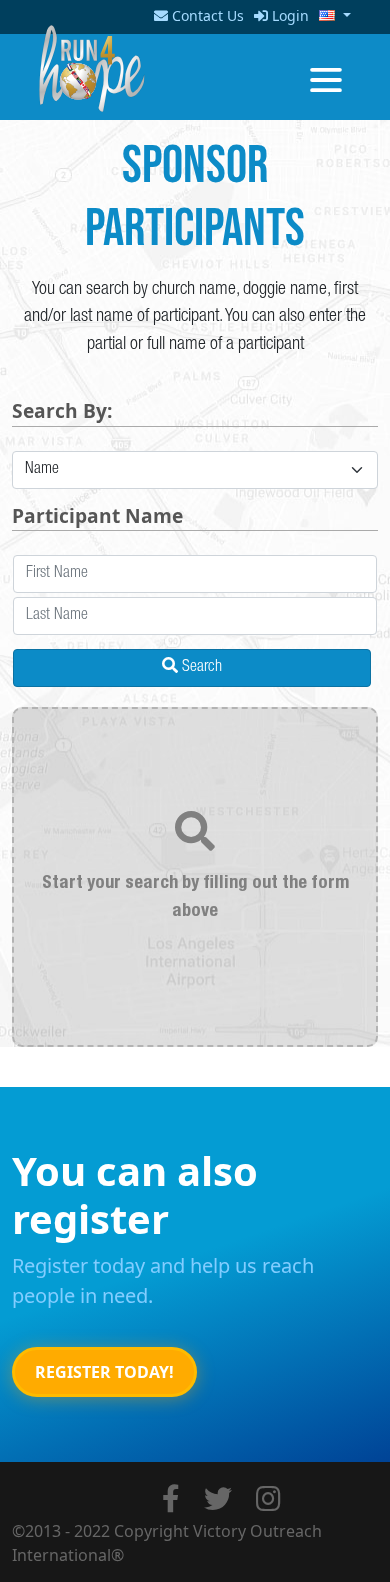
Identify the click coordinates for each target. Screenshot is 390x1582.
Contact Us (206, 15)
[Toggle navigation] (326, 77)
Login (288, 15)
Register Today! (104, 1372)
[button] (330, 15)
